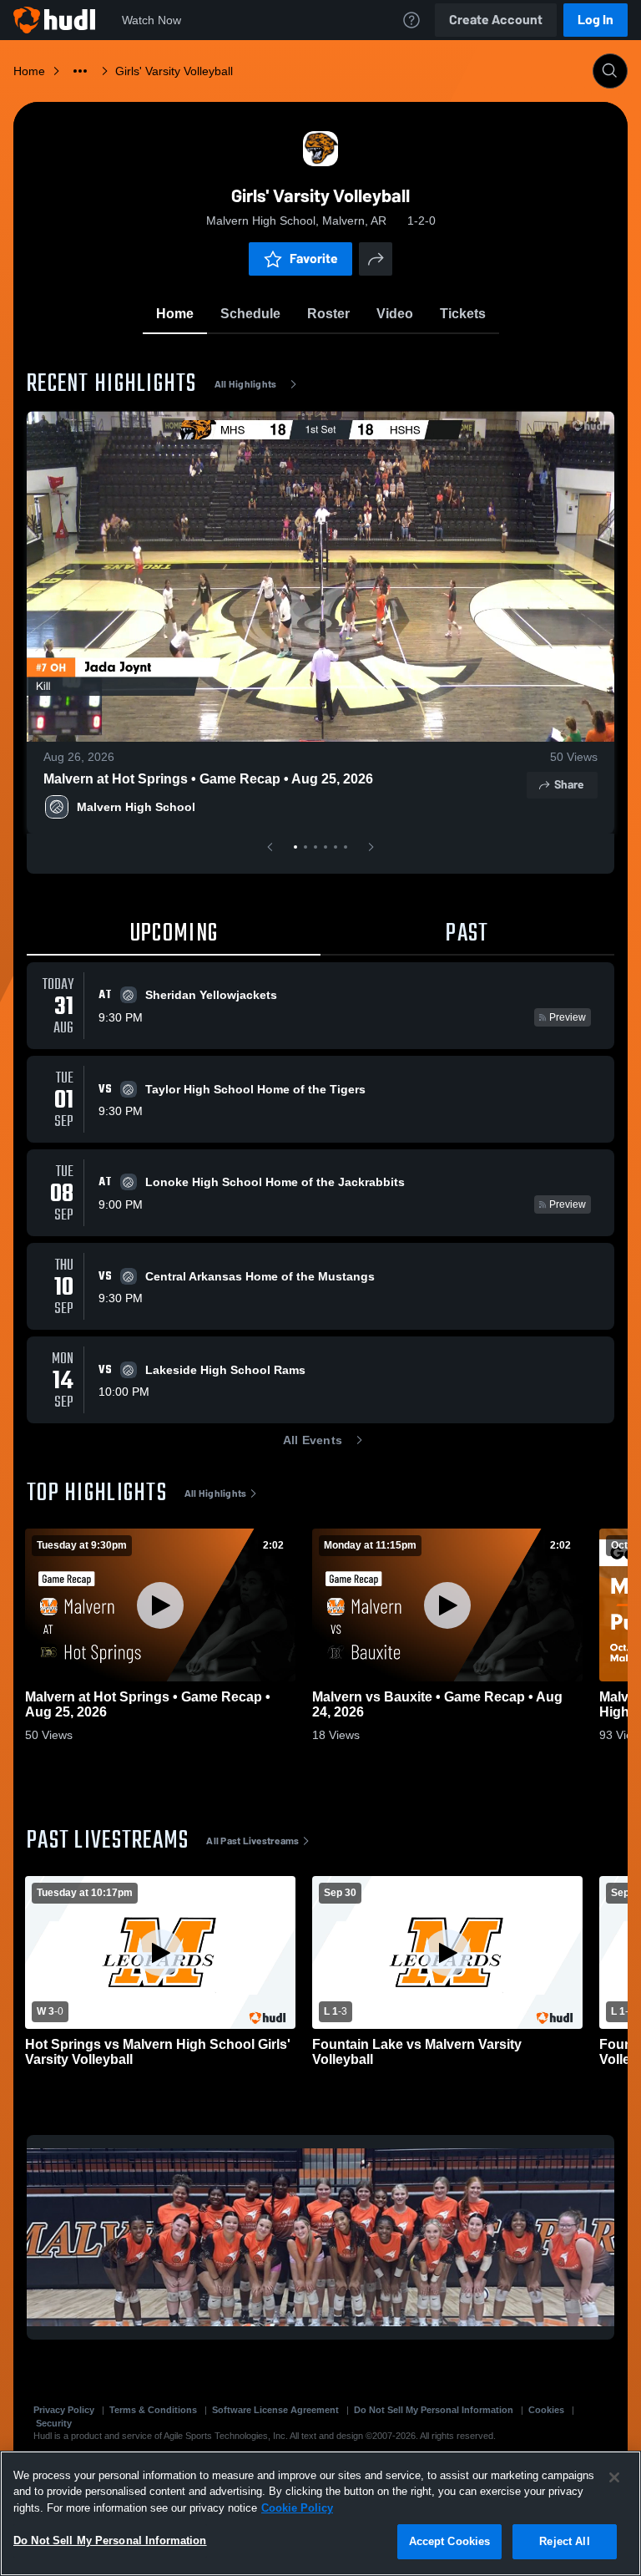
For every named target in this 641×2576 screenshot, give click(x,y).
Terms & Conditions (153, 2410)
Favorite (314, 259)
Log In (596, 20)
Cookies (546, 2410)
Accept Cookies (450, 2541)
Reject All (564, 2541)
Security (54, 2423)
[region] (320, 2513)
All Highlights (246, 384)
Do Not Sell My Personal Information (434, 2410)
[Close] (614, 2477)
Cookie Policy (297, 2508)
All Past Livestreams (252, 1841)
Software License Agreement (275, 2410)
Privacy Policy (64, 2410)
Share (569, 785)
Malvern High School (136, 807)
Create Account (496, 20)
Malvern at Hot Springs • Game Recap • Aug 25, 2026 (208, 779)
